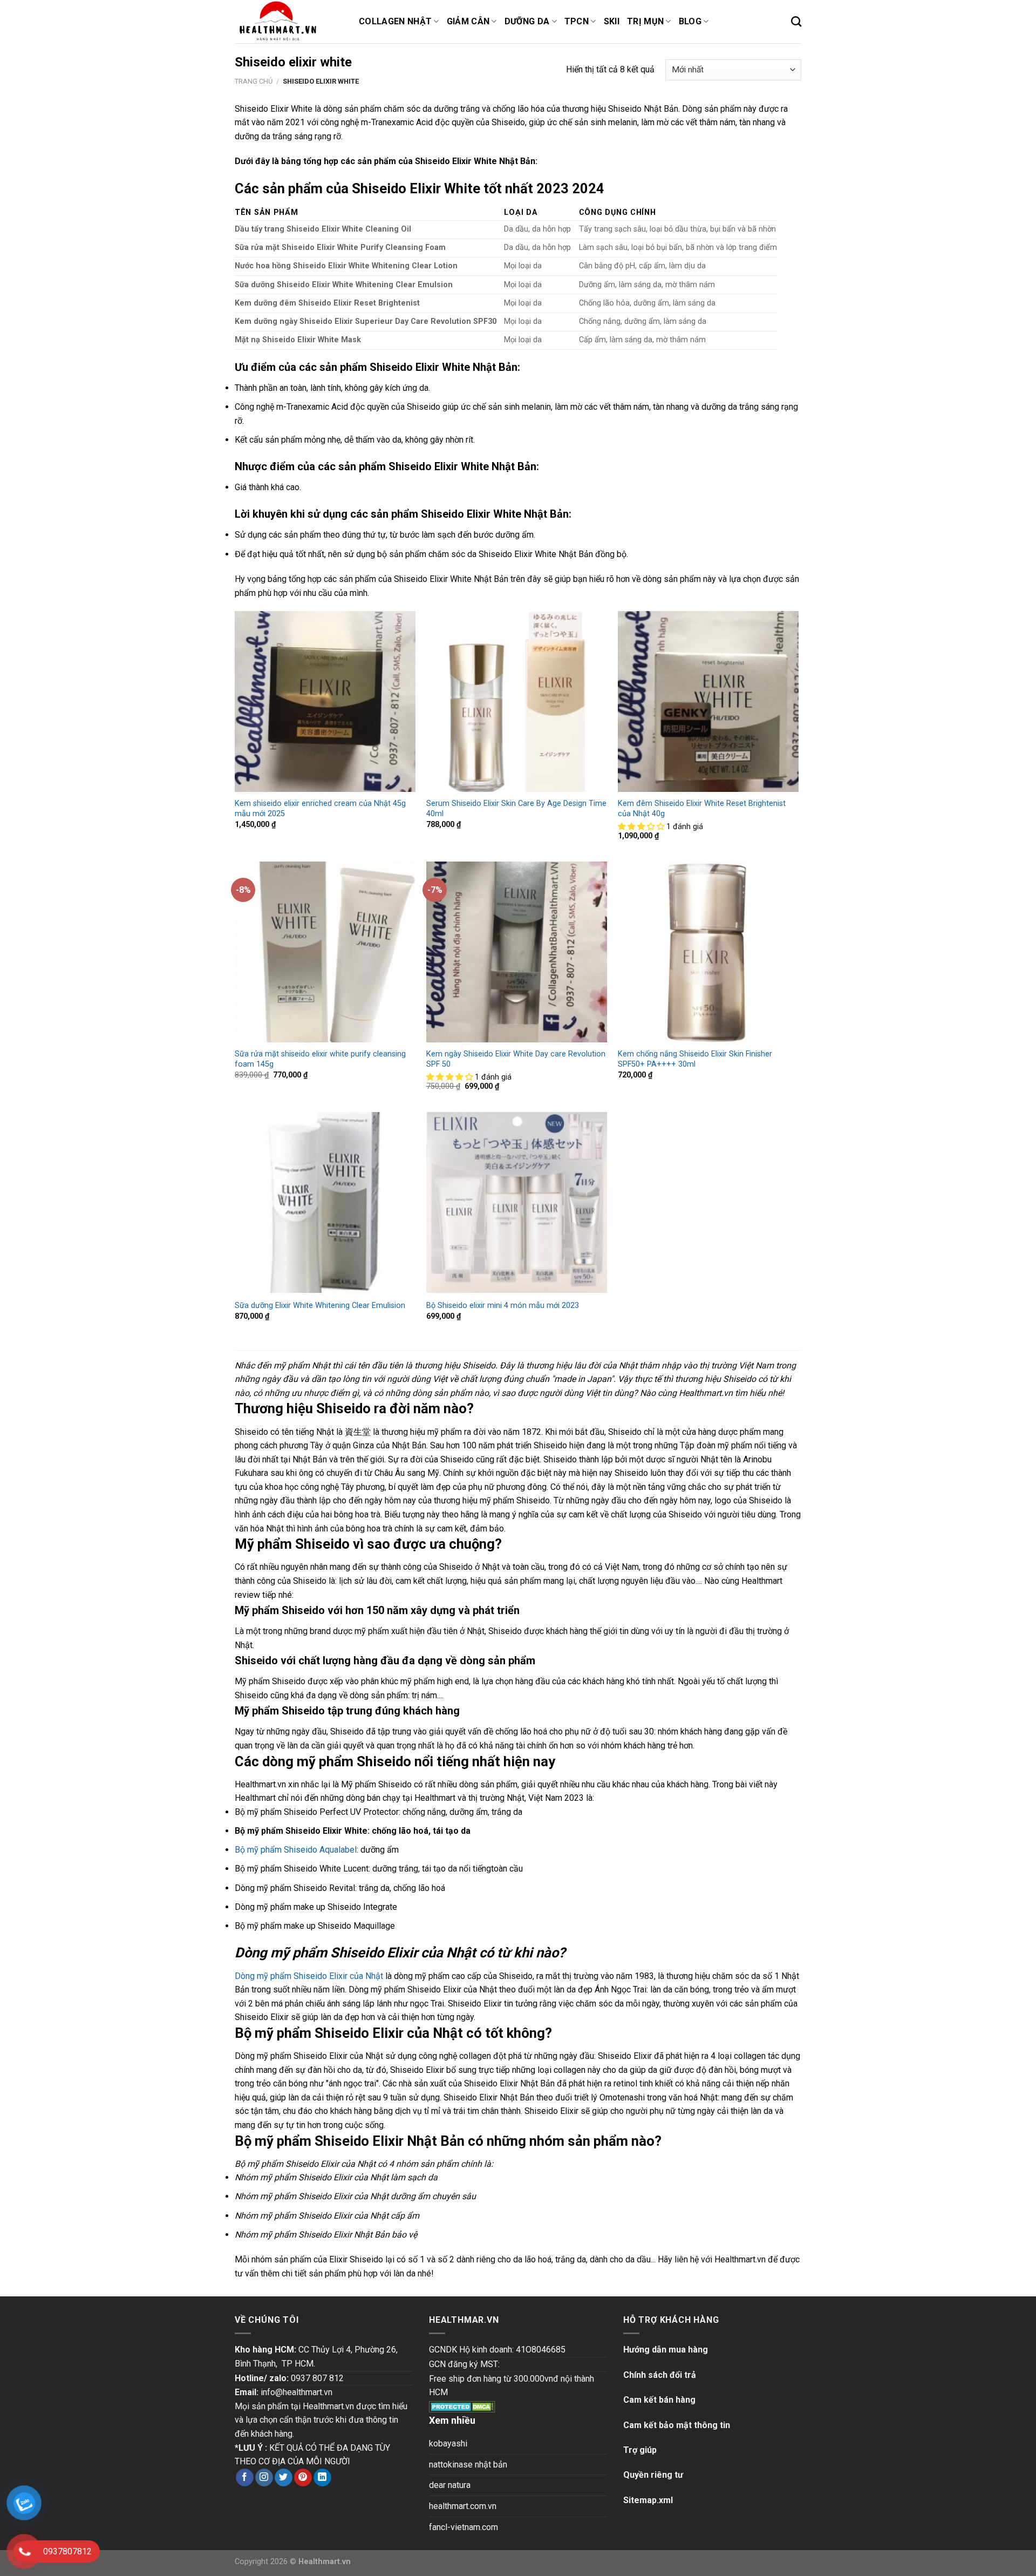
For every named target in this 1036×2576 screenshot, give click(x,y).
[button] (642, 827)
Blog (690, 21)
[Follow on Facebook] (245, 2478)
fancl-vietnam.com (464, 2527)
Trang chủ (254, 81)
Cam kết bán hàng (659, 2400)
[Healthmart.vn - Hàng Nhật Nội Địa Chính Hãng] (289, 22)
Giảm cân (468, 21)
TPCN (577, 21)
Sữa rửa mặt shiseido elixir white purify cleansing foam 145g (320, 1059)
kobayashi (448, 2443)
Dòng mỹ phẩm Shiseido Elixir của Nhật (309, 1976)
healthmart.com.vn (463, 2506)
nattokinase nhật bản (468, 2465)
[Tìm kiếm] (796, 21)
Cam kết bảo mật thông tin (677, 2425)
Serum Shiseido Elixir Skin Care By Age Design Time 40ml (516, 809)
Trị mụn (645, 21)
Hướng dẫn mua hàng (666, 2350)
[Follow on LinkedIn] (322, 2478)
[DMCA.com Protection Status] (462, 2406)
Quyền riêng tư (653, 2475)
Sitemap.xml (648, 2500)
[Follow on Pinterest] (303, 2478)
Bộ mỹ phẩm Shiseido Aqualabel (296, 1850)
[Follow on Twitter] (284, 2478)
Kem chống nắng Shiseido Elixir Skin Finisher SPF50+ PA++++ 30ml (695, 1059)
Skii (612, 21)
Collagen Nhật (395, 21)
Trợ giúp (640, 2450)
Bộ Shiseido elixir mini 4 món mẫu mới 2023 (503, 1306)
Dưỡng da (527, 21)
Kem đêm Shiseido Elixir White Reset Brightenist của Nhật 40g (702, 809)
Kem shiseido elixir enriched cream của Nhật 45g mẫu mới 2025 (320, 809)
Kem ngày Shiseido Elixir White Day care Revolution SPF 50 (516, 1059)
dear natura (450, 2485)
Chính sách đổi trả (660, 2375)
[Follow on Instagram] (264, 2478)
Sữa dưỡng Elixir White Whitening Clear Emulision (320, 1306)
